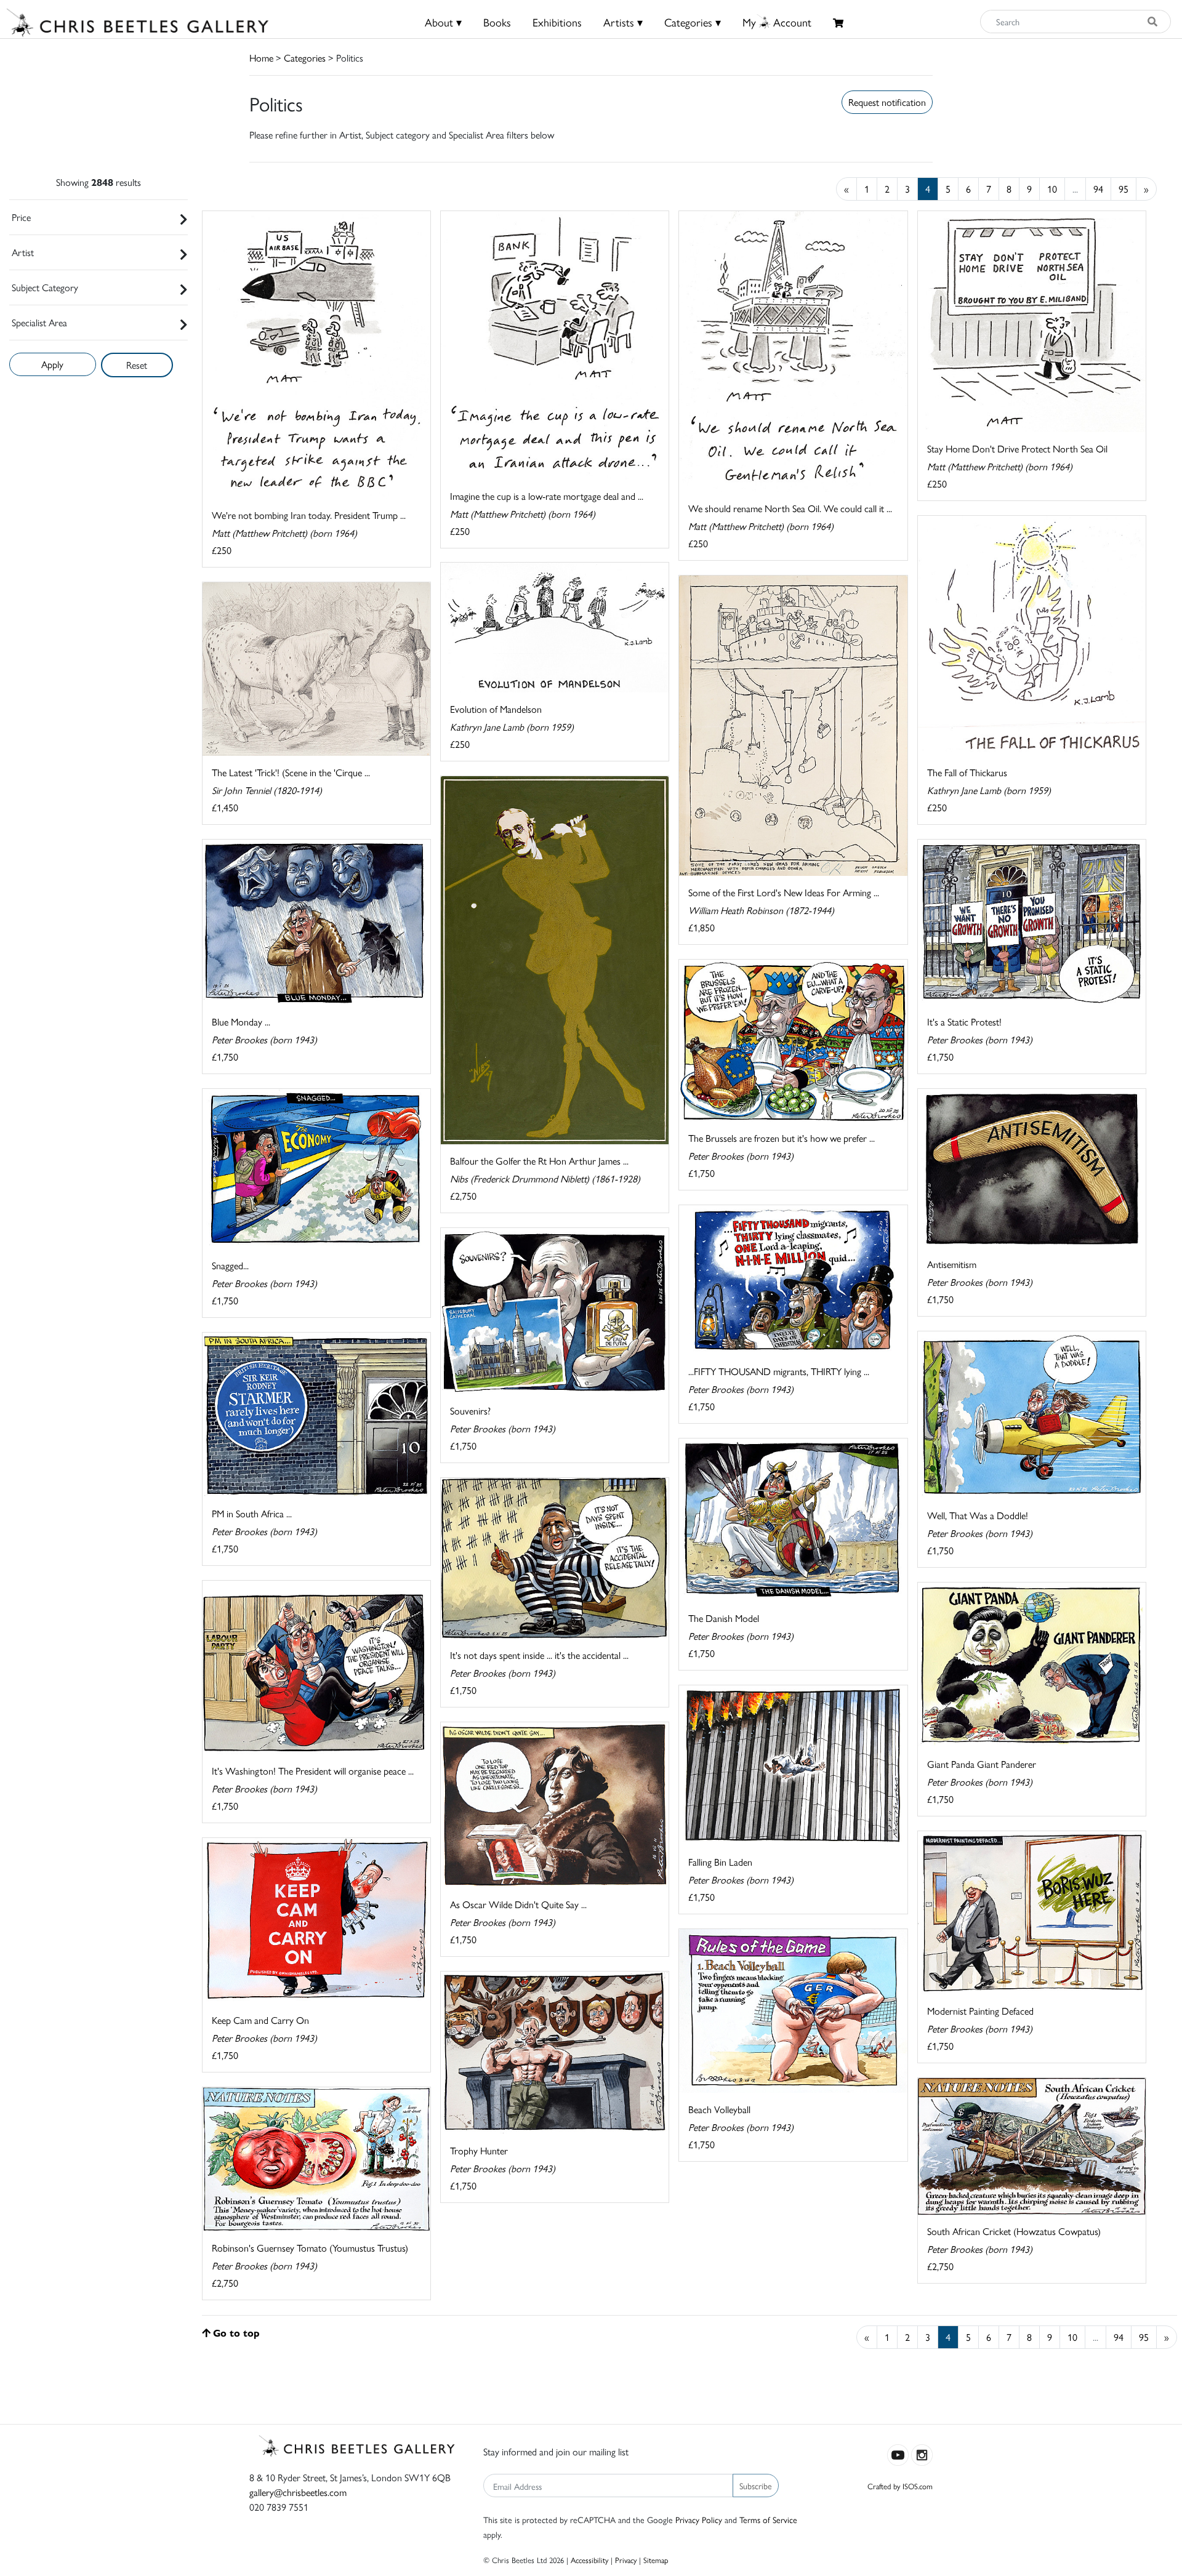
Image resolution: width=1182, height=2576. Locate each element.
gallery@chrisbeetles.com (298, 2492)
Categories (305, 58)
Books (497, 22)
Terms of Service (768, 2519)
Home (261, 58)
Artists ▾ (623, 22)
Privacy (626, 2560)
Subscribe (756, 2486)
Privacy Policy (699, 2519)
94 (1098, 189)
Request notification (887, 102)
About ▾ (443, 22)
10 (1052, 189)
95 (1124, 189)
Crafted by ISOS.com (900, 2486)
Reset (137, 365)
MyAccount (777, 22)
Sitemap (656, 2560)
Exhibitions (557, 22)
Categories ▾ (693, 22)
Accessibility (589, 2560)
